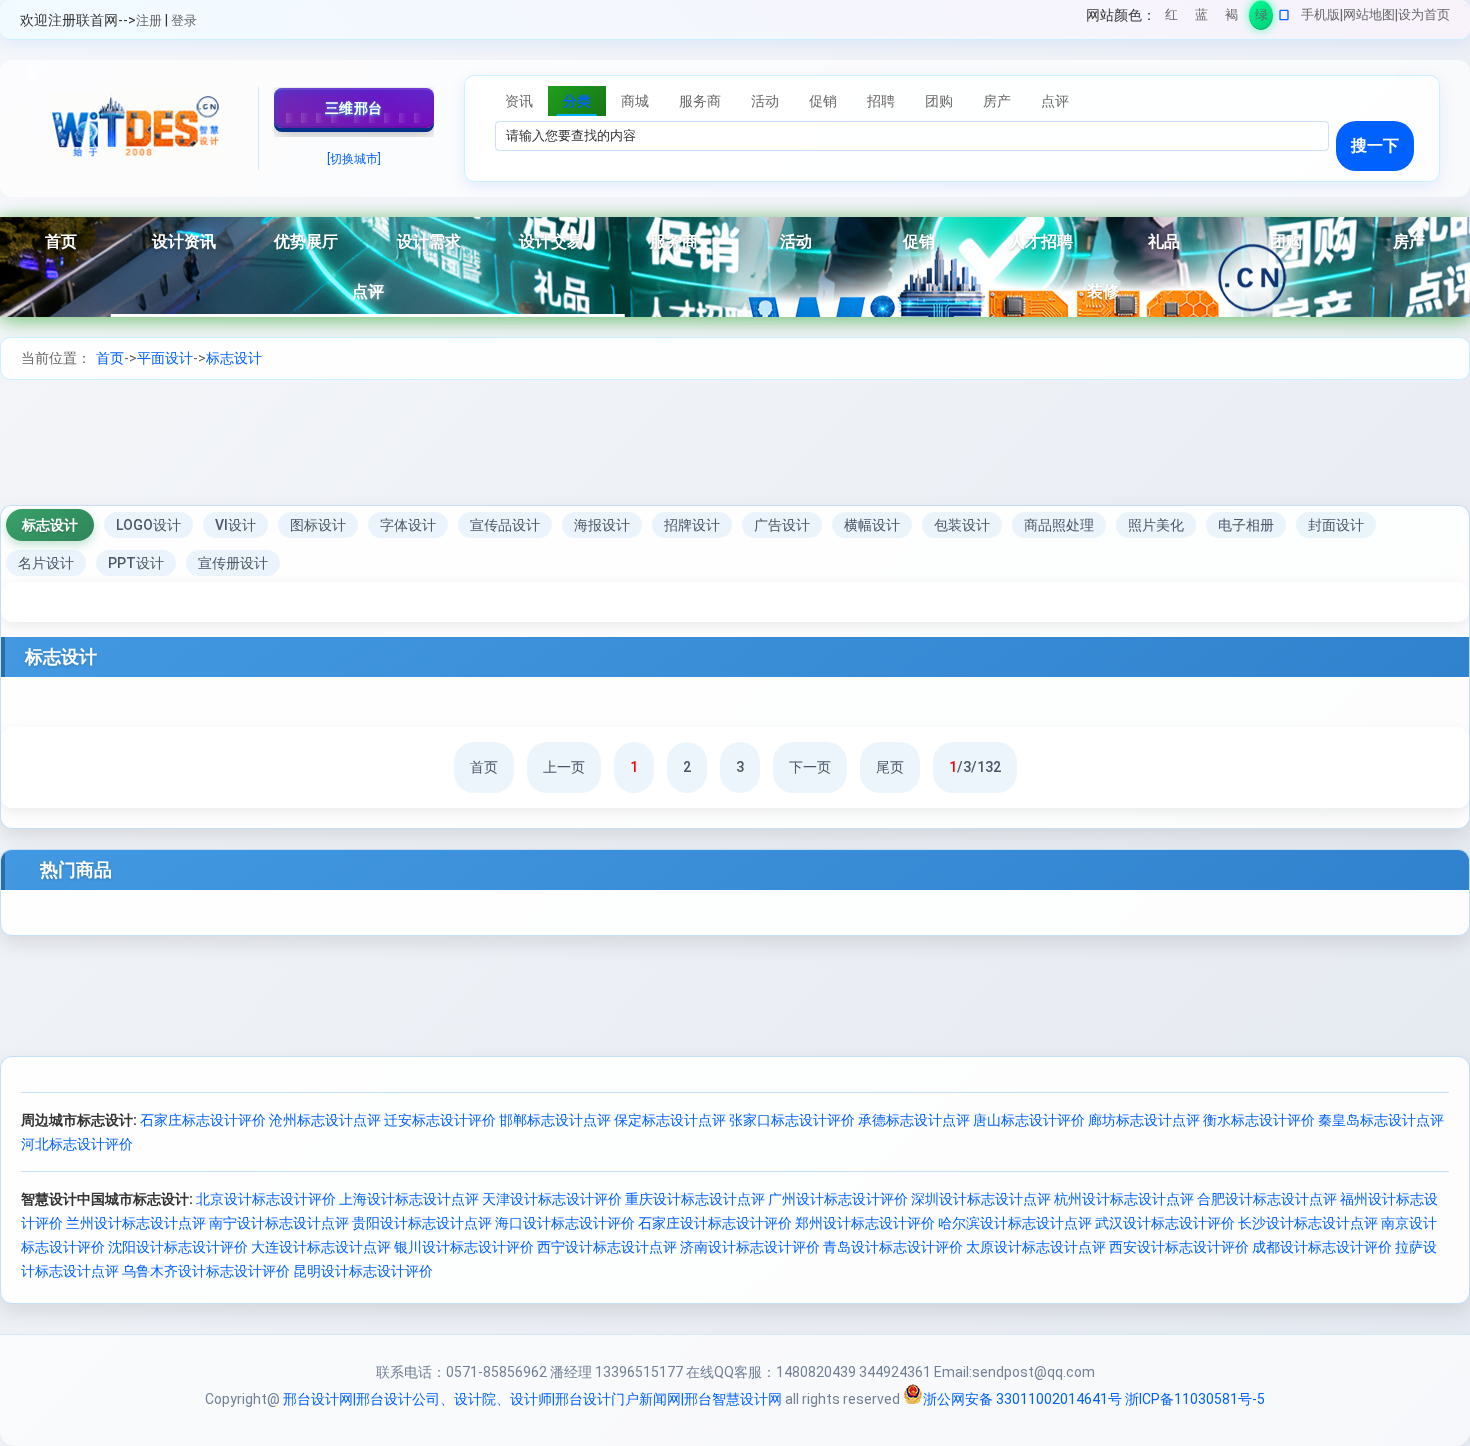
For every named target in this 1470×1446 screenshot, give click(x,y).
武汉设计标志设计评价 (1165, 1223)
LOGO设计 (148, 525)
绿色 (1261, 18)
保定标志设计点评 (670, 1120)
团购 (1286, 241)
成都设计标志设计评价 (1322, 1247)
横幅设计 (872, 525)
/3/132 (975, 767)
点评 (368, 291)
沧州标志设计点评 (325, 1120)
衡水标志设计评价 (1259, 1120)
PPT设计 (136, 563)
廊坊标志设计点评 (1144, 1120)
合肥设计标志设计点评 (1267, 1199)
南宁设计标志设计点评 (279, 1223)
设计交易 (551, 241)
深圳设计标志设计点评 (981, 1199)
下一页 (810, 767)
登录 (184, 20)
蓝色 (1201, 18)
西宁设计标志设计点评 (607, 1247)
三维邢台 (354, 108)
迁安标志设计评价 (440, 1120)
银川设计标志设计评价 (464, 1247)
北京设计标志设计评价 (266, 1199)
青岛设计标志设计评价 (893, 1247)
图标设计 (318, 525)
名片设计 (46, 563)
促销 (919, 241)
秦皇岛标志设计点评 (1381, 1120)
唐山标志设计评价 (1029, 1120)
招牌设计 (692, 525)
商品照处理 (1059, 525)
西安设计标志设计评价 (1179, 1247)
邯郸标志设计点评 (555, 1120)
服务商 (674, 241)
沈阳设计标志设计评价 (178, 1247)
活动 (796, 241)
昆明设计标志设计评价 (363, 1271)
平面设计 (165, 358)
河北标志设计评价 (77, 1144)
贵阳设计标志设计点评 (422, 1223)
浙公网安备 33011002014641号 (1022, 1399)
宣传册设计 (233, 563)
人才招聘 (1041, 241)
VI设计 (235, 525)
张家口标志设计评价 (792, 1120)
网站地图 (1369, 14)
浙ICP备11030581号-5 (1195, 1399)
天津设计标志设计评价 (552, 1199)
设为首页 (1424, 14)
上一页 (564, 767)
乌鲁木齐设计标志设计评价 (206, 1271)
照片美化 (1156, 525)
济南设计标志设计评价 (750, 1247)
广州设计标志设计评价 (838, 1199)
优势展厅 (306, 241)
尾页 (890, 767)
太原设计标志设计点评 (1036, 1247)
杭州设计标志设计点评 (1124, 1199)
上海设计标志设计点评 (409, 1199)
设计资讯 (184, 241)
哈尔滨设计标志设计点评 (1015, 1223)
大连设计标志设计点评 (321, 1247)
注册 (149, 20)
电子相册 (1246, 525)
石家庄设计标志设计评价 (715, 1223)
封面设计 (1336, 525)
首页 (61, 241)
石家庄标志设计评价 (203, 1120)
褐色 (1231, 18)
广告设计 (782, 525)
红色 (1171, 18)
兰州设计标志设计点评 (136, 1223)
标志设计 (234, 358)
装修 (1103, 291)
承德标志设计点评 (914, 1120)
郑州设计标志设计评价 (865, 1223)
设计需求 (429, 241)
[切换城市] (354, 159)
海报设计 (602, 525)
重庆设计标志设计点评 (695, 1199)
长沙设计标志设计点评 (1308, 1223)
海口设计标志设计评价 (565, 1223)
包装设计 (962, 525)
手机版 (1320, 14)
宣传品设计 (505, 525)
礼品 (1164, 241)
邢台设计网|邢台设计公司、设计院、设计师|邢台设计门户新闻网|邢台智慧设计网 (532, 1399)
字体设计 (408, 525)
